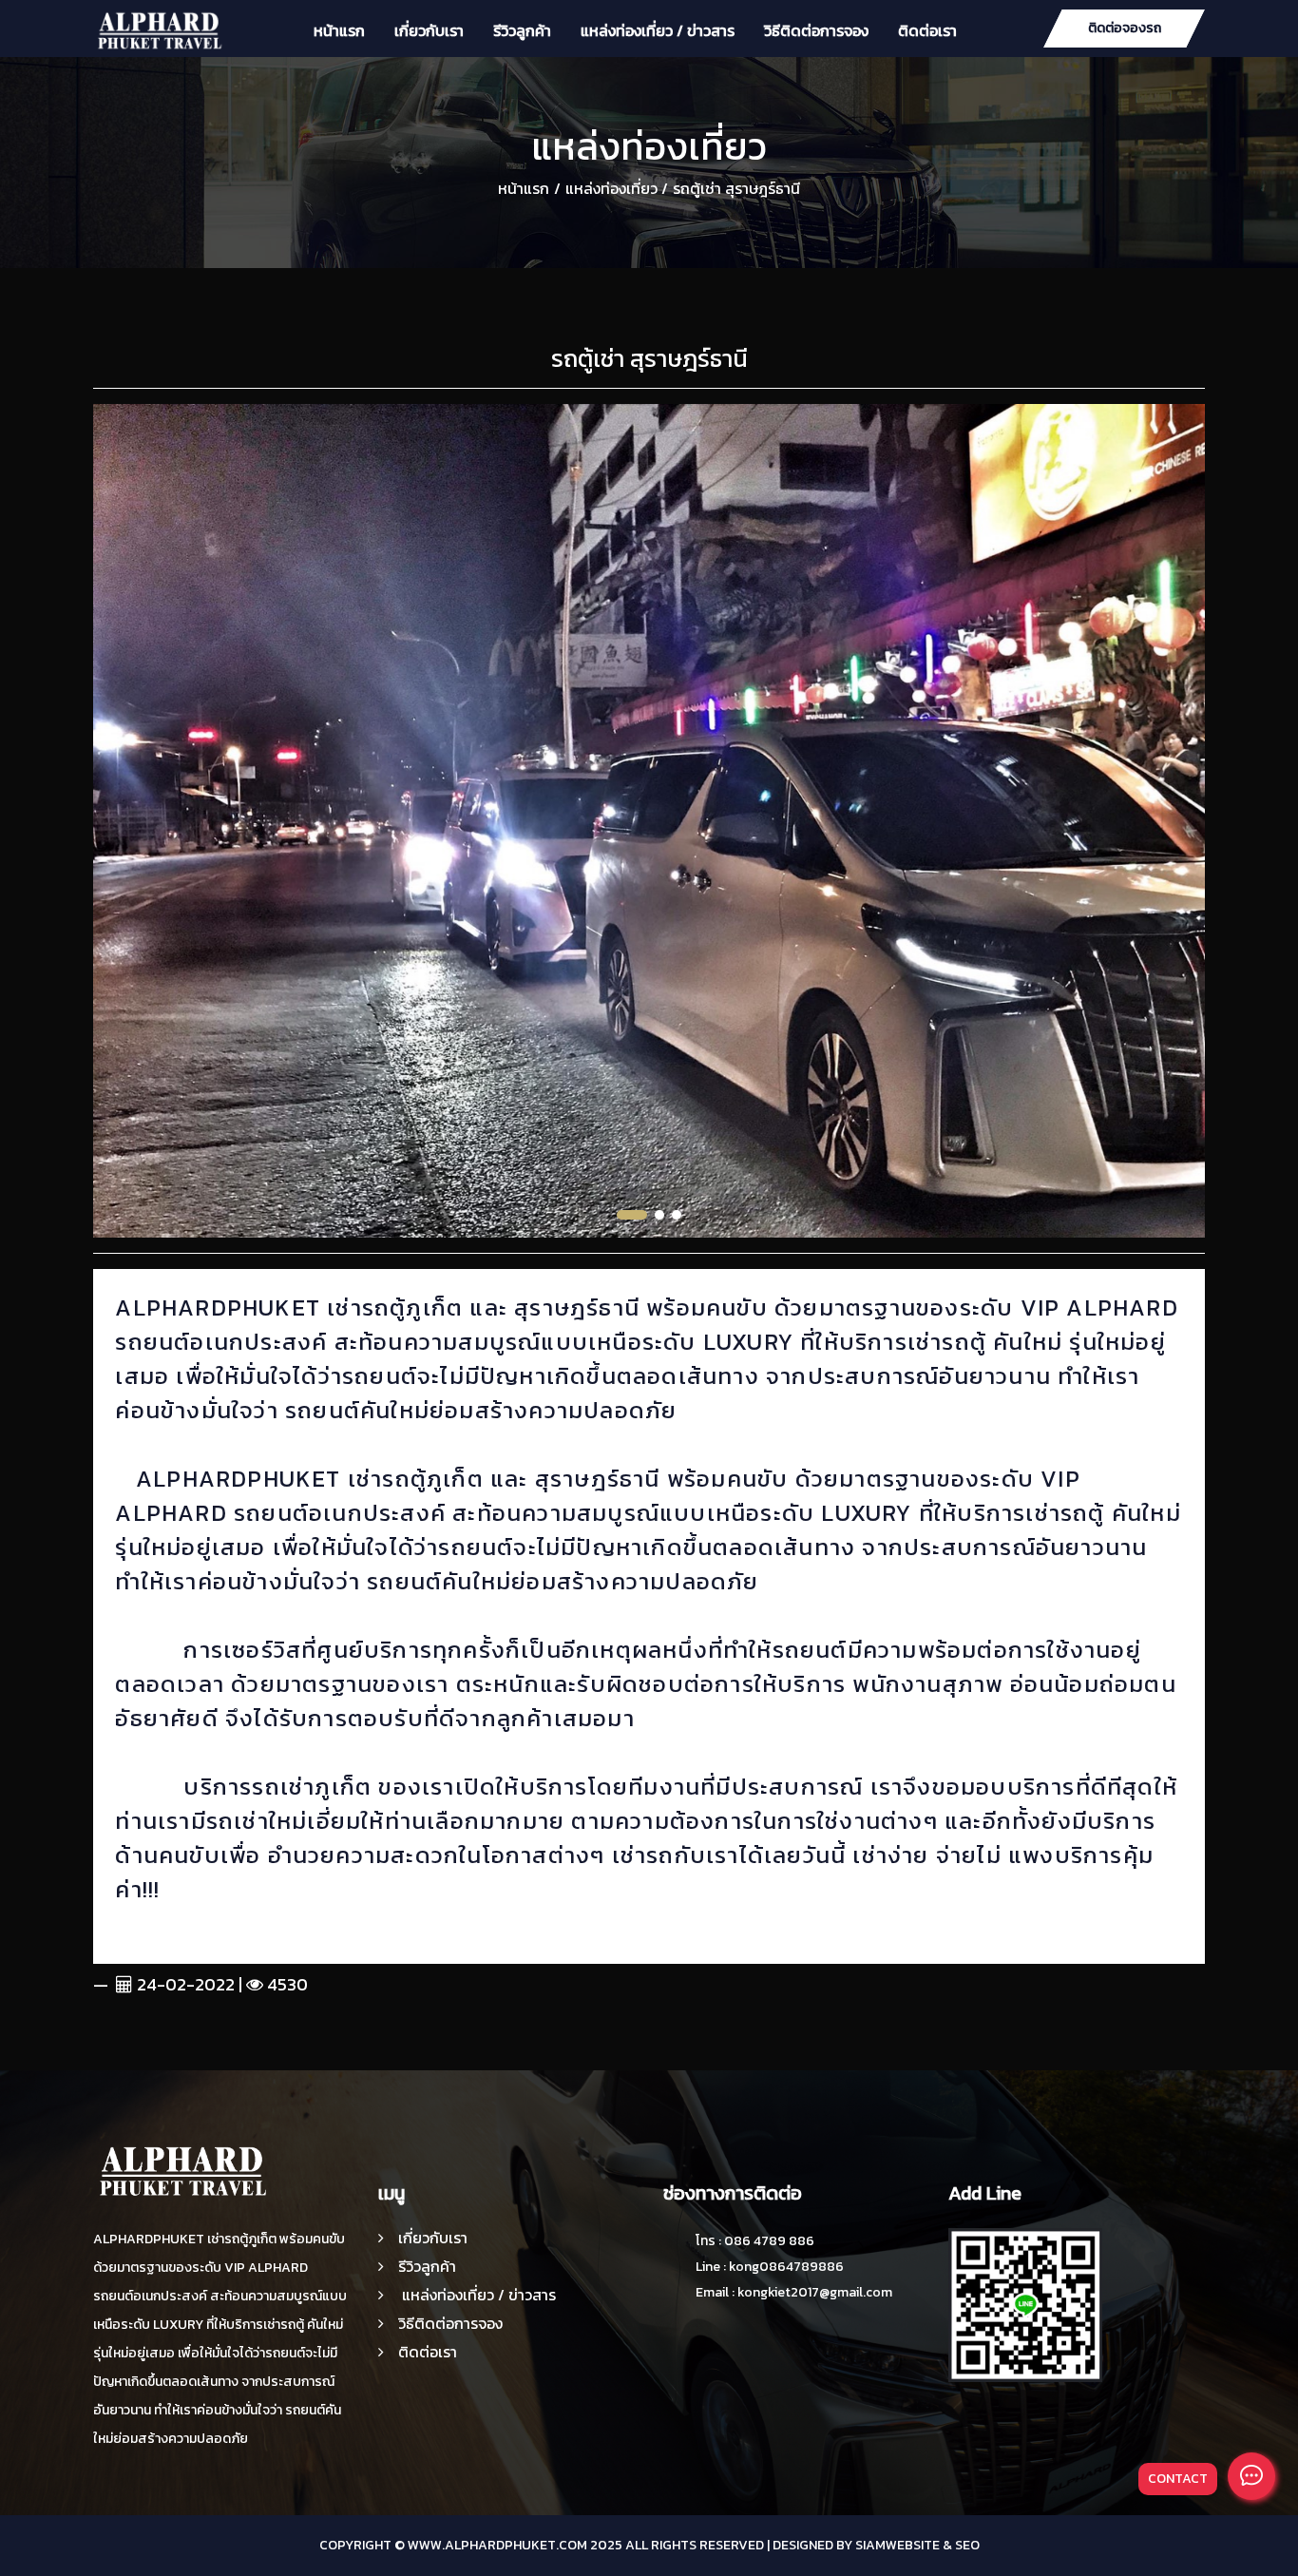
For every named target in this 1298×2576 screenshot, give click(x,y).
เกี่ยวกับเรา (429, 30)
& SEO (961, 2545)
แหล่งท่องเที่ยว (611, 188)
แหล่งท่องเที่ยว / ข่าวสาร (658, 30)
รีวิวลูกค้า (522, 30)
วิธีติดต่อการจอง (816, 30)
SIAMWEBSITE (897, 2545)
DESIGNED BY (812, 2545)
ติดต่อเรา (927, 30)
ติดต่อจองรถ (1125, 28)
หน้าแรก (339, 30)
